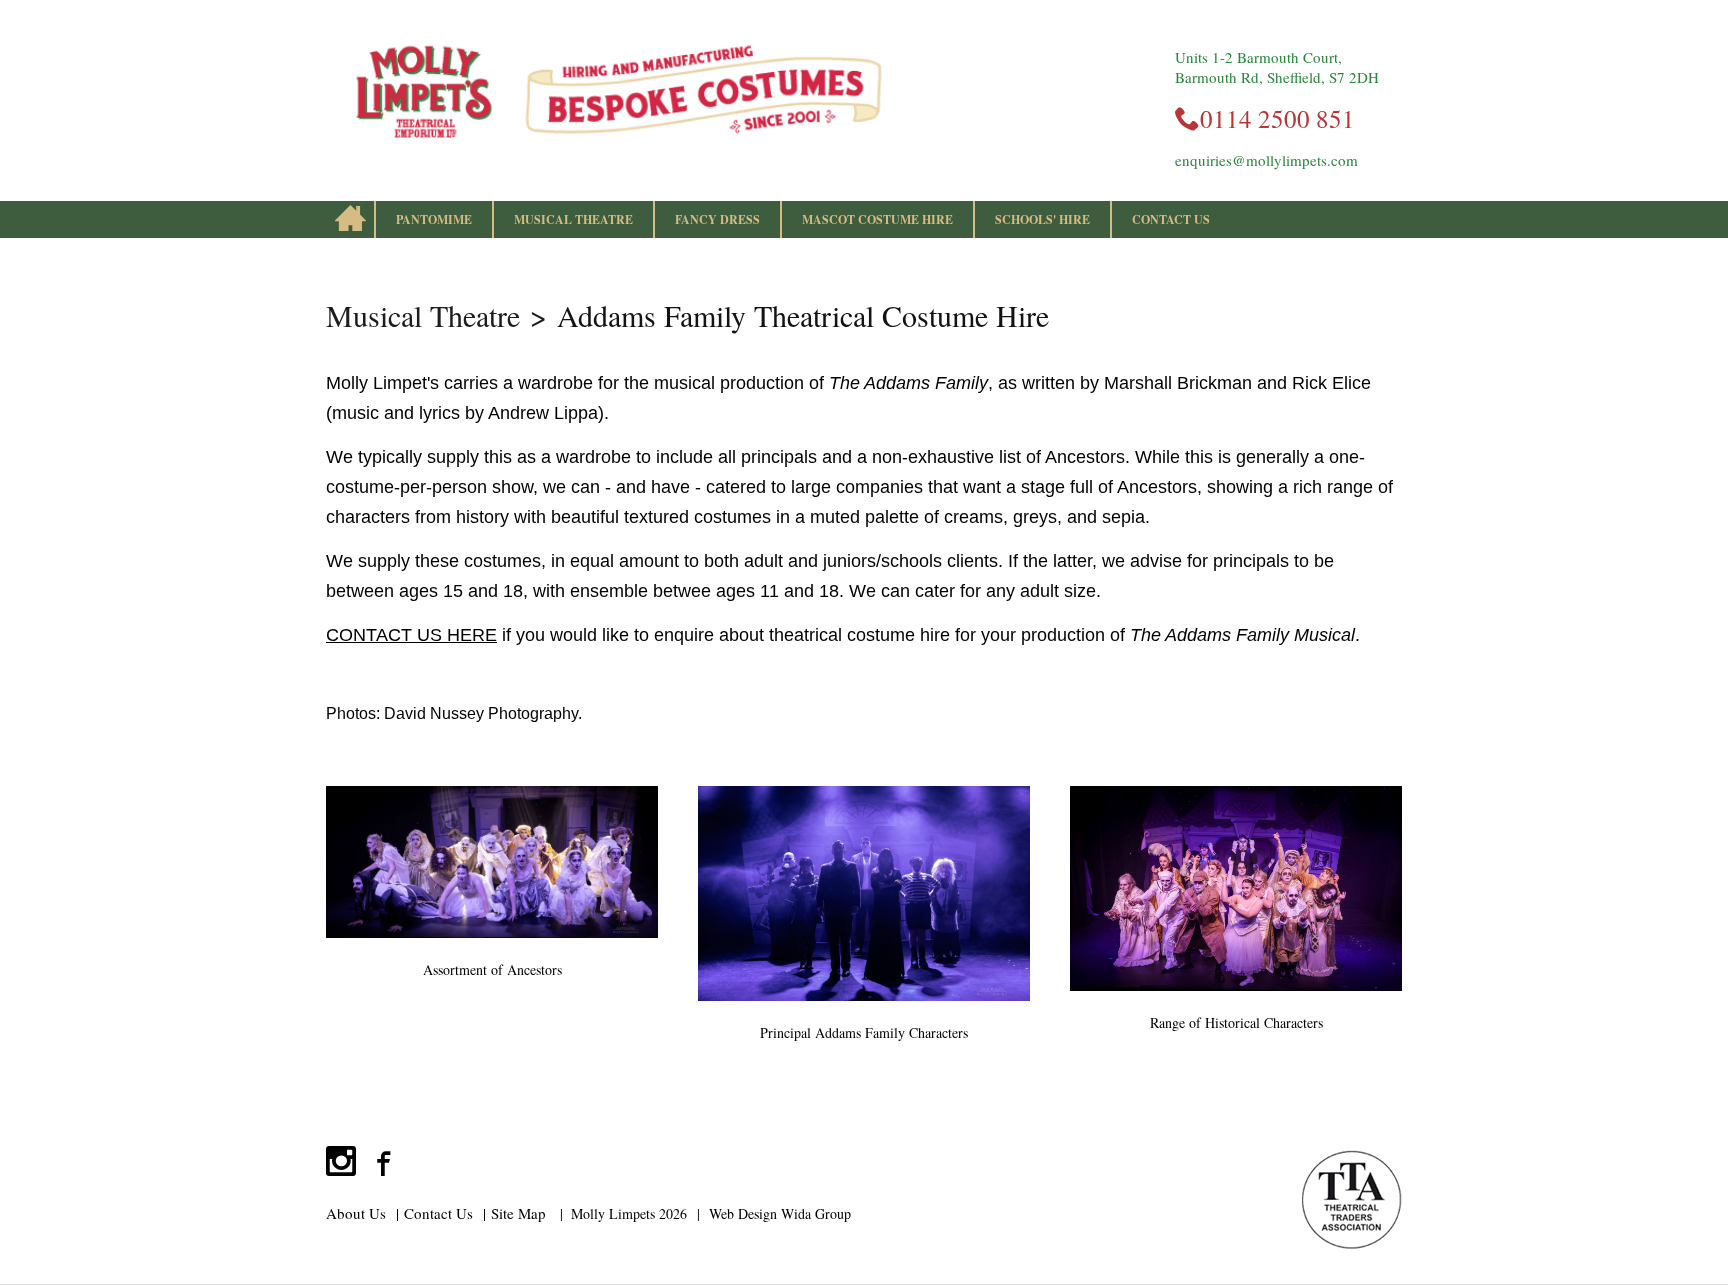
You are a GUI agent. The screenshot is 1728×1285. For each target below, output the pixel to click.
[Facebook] (381, 1161)
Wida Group (816, 1213)
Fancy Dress (717, 219)
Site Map (518, 1213)
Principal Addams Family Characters (864, 1032)
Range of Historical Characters (1236, 1022)
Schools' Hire (1042, 219)
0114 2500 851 (1277, 118)
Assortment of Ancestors (492, 969)
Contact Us (1171, 219)
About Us (356, 1213)
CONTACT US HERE (411, 635)
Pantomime (434, 219)
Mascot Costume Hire (877, 219)
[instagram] (341, 1161)
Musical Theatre (573, 219)
